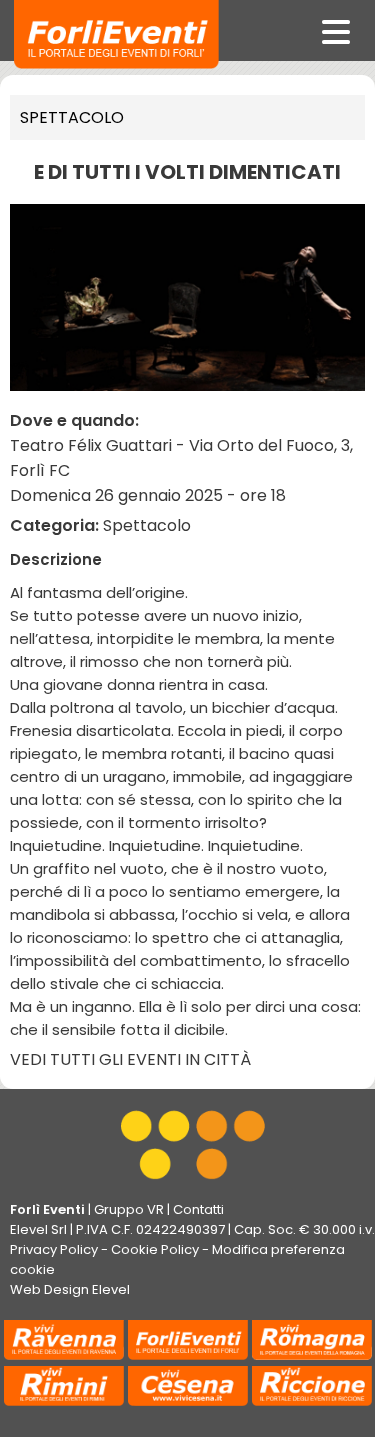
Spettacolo (72, 117)
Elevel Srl (38, 1229)
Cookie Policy (155, 1249)
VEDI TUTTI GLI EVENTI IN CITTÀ (130, 1059)
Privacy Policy (54, 1249)
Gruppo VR (129, 1209)
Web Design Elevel (70, 1289)
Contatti (198, 1209)
